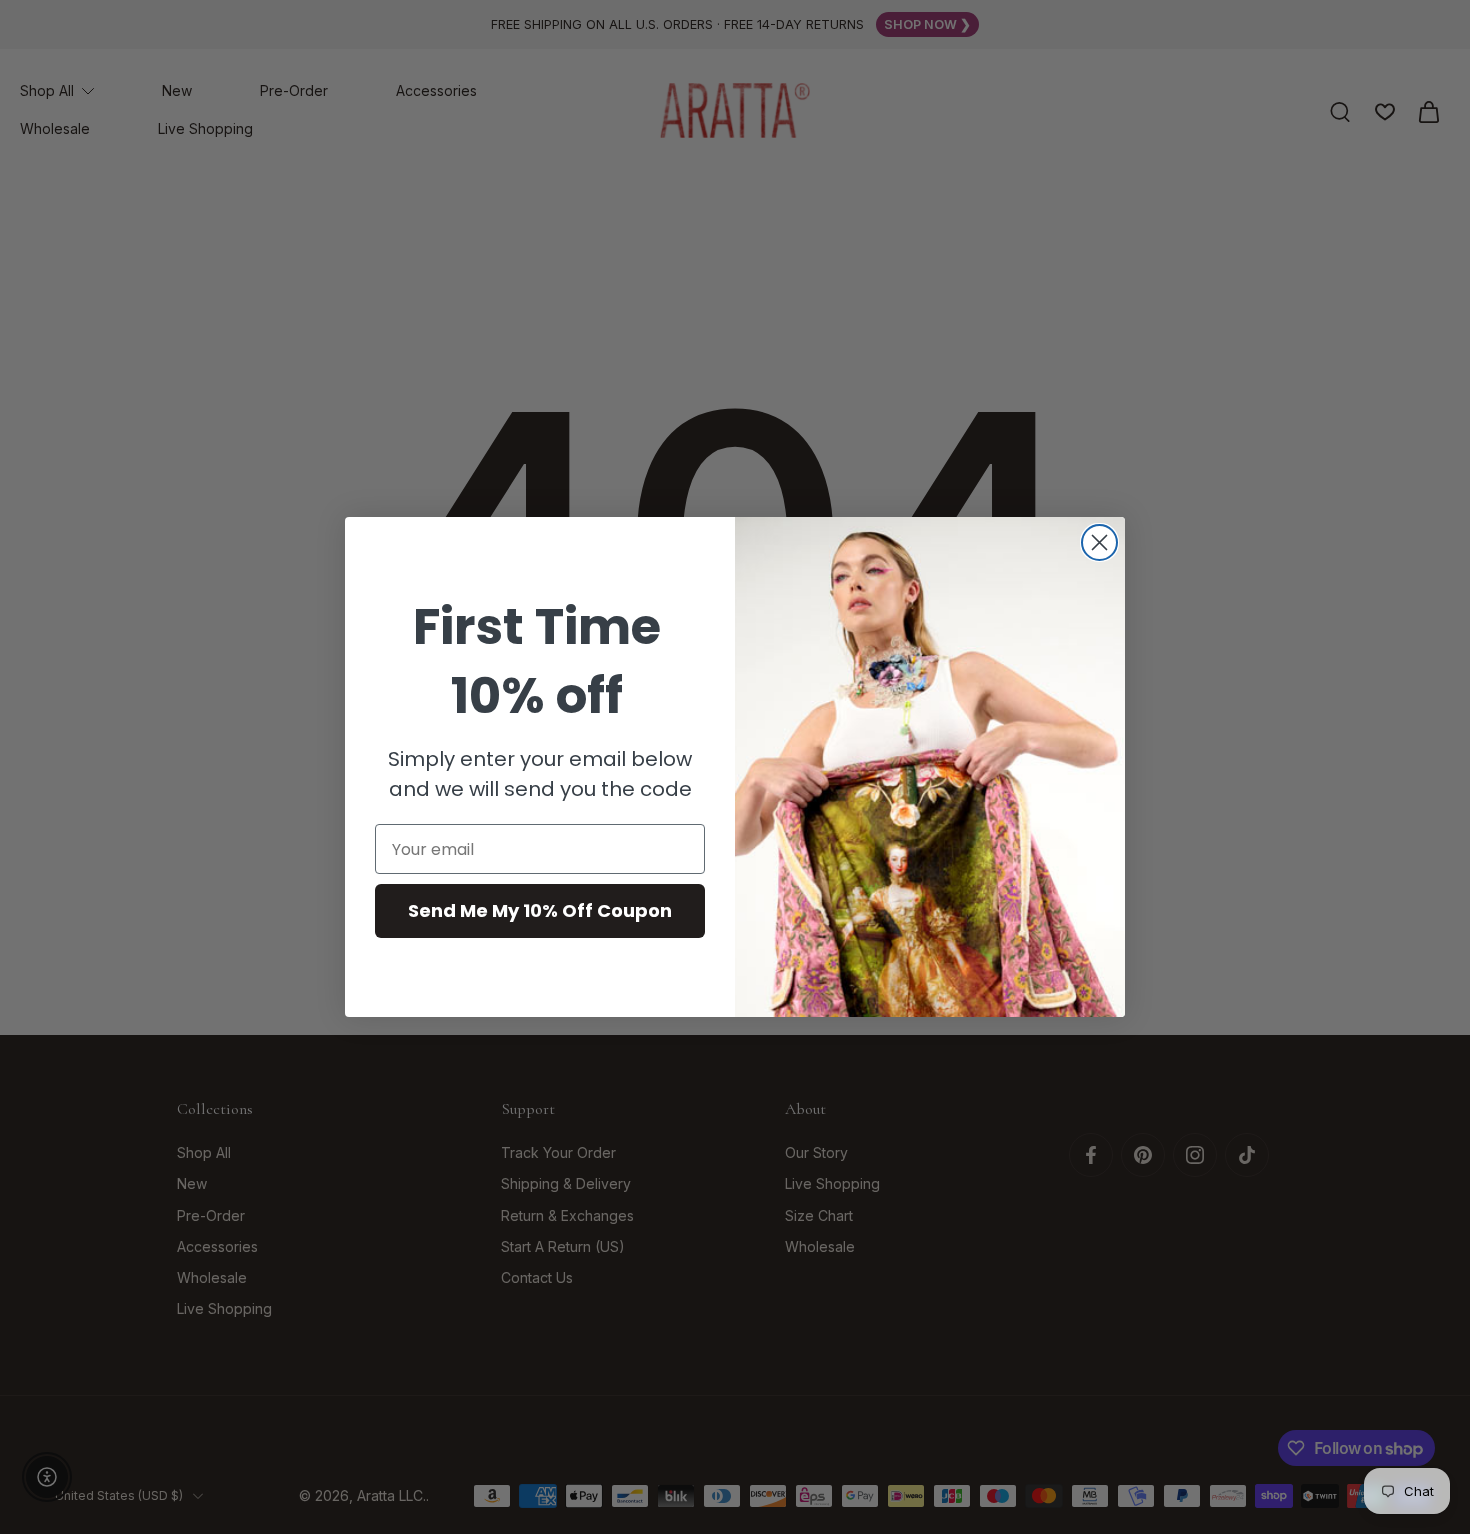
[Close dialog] (1099, 542)
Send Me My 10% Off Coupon (540, 910)
